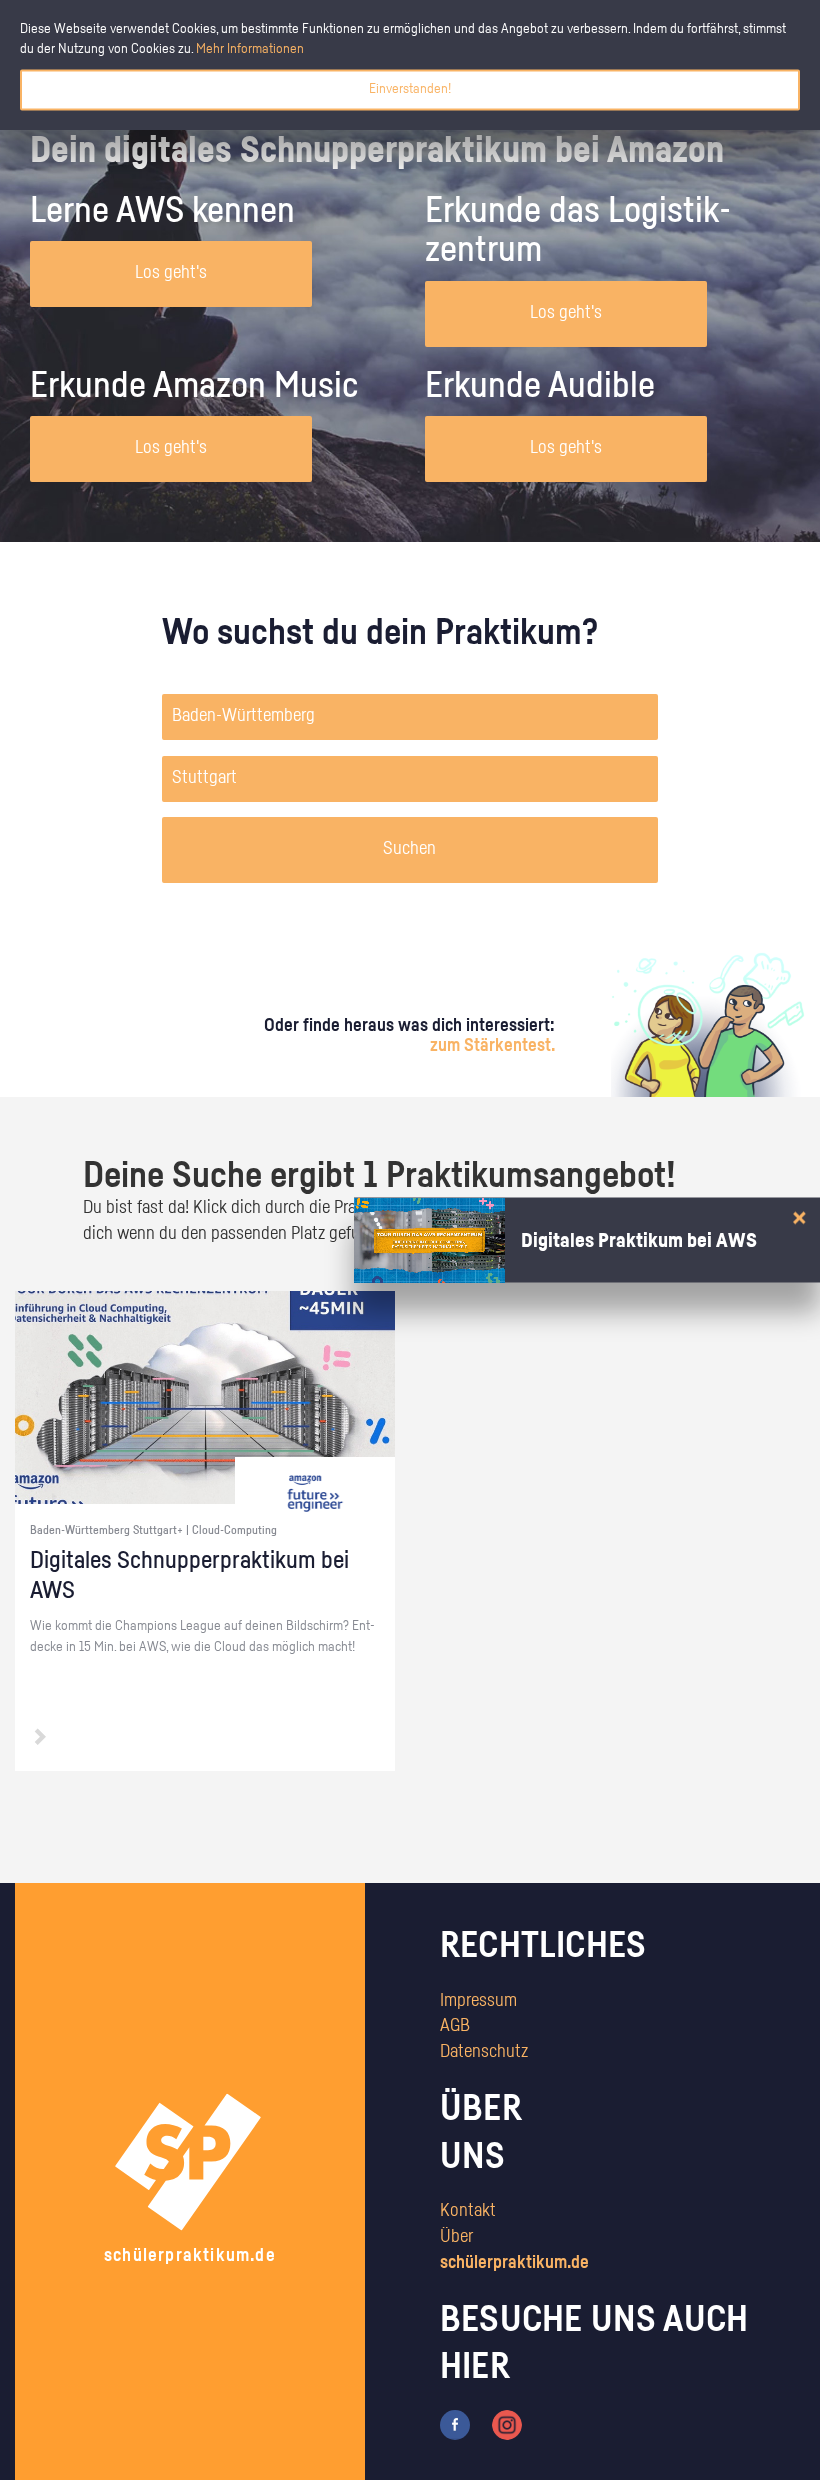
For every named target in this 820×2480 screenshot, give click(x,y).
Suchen (409, 849)
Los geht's (171, 273)
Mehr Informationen (250, 49)
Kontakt (468, 2211)
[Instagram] (507, 2425)
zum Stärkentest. (492, 1046)
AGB (455, 2026)
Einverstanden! (410, 89)
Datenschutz (484, 2052)
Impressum (478, 2001)
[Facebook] (455, 2425)
